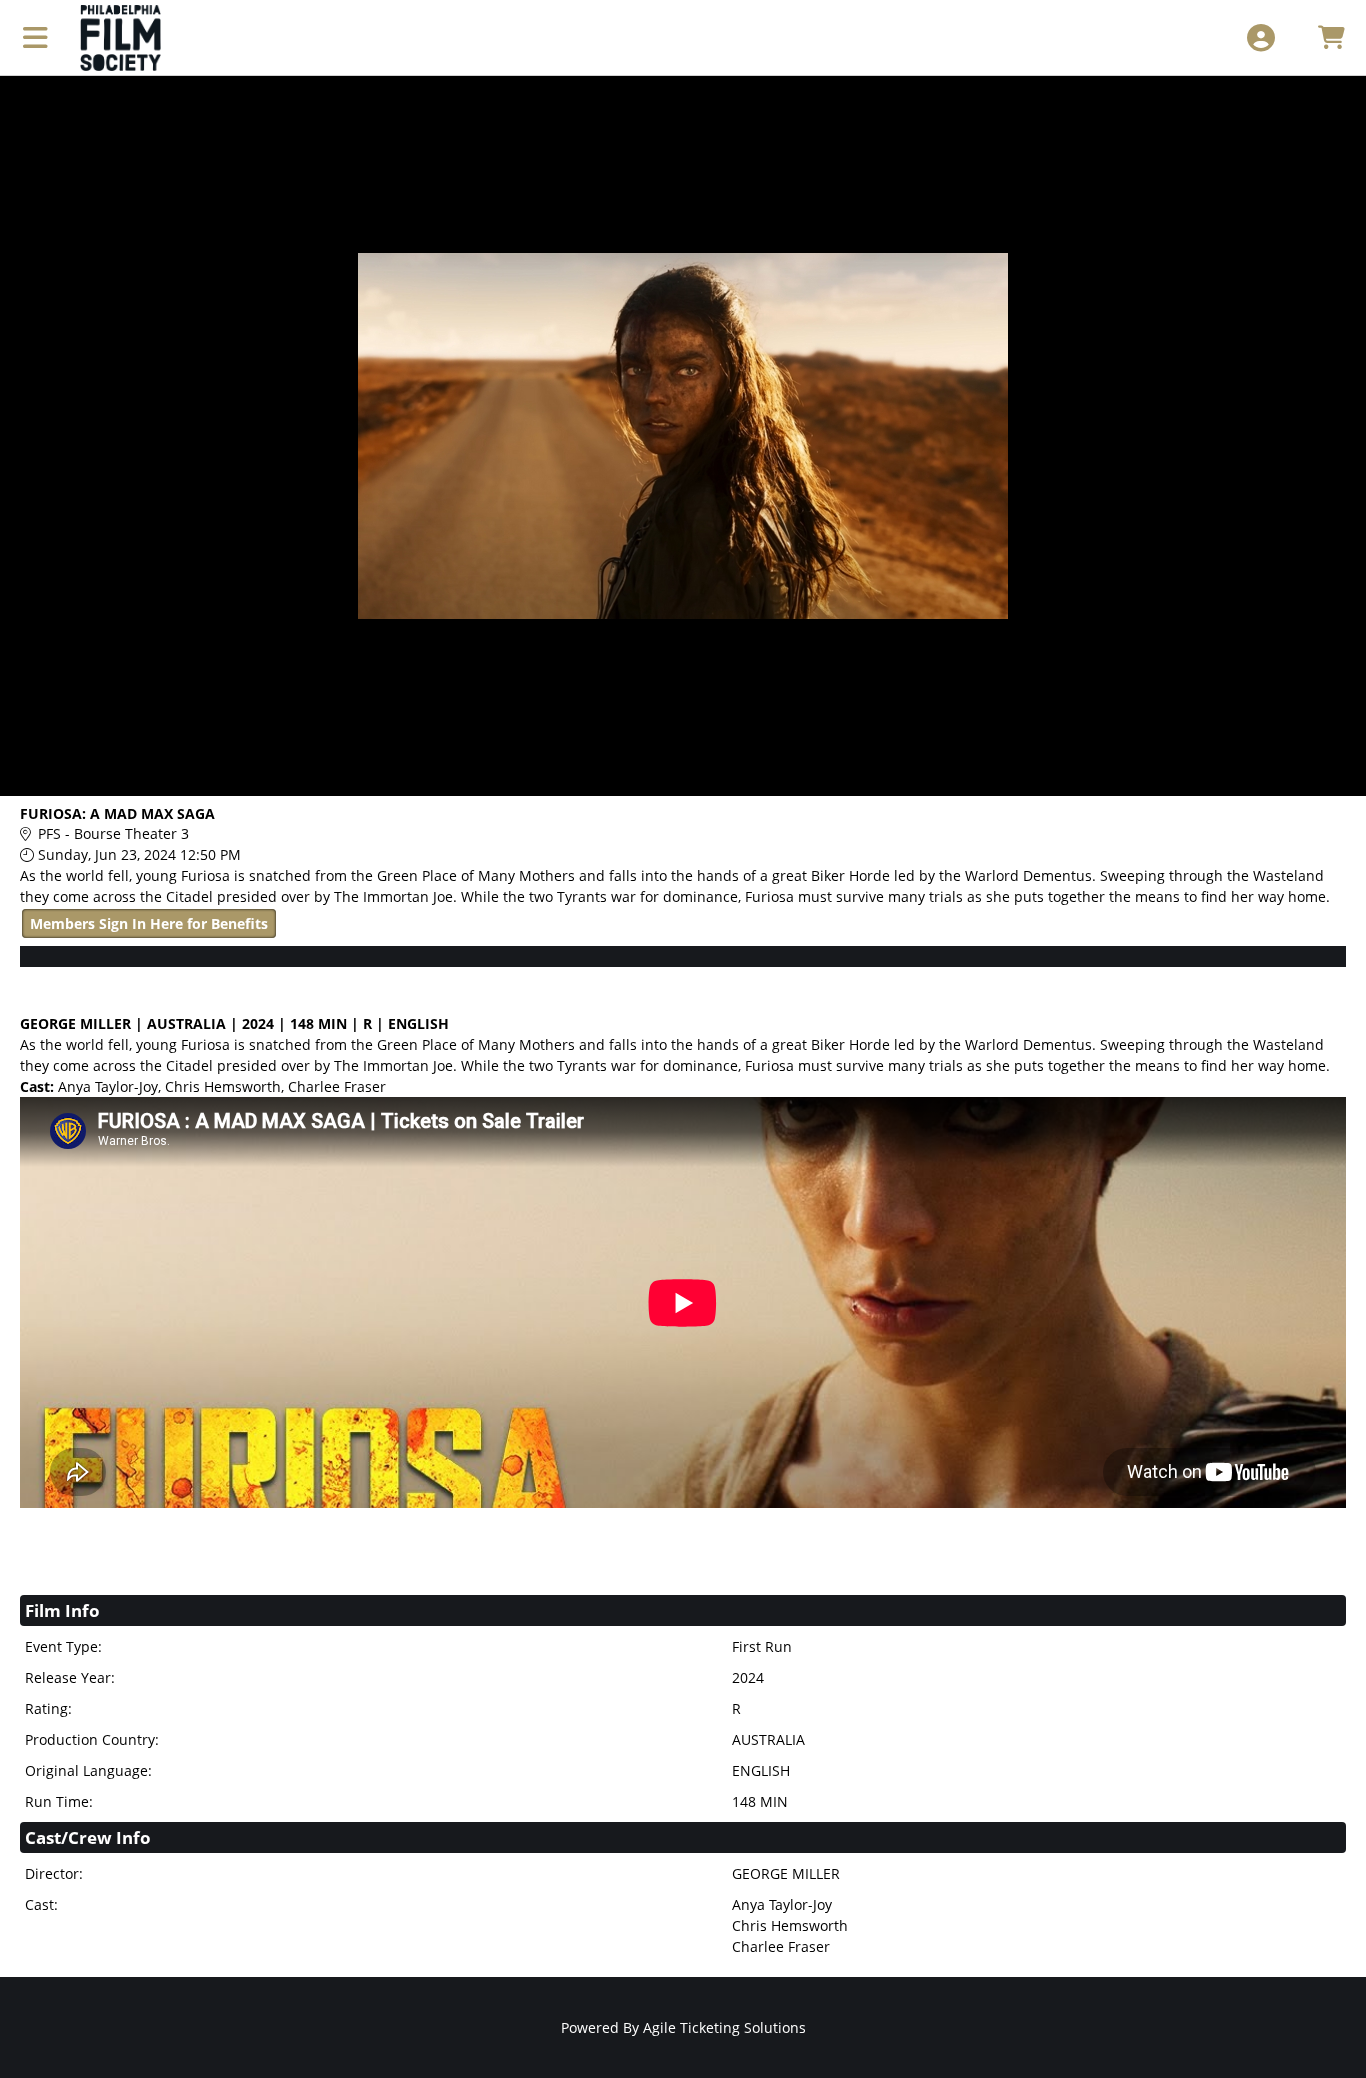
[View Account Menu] (1260, 37)
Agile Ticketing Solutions (724, 2027)
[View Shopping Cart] (1330, 37)
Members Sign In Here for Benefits (149, 923)
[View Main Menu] (35, 37)
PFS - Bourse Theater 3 (113, 833)
